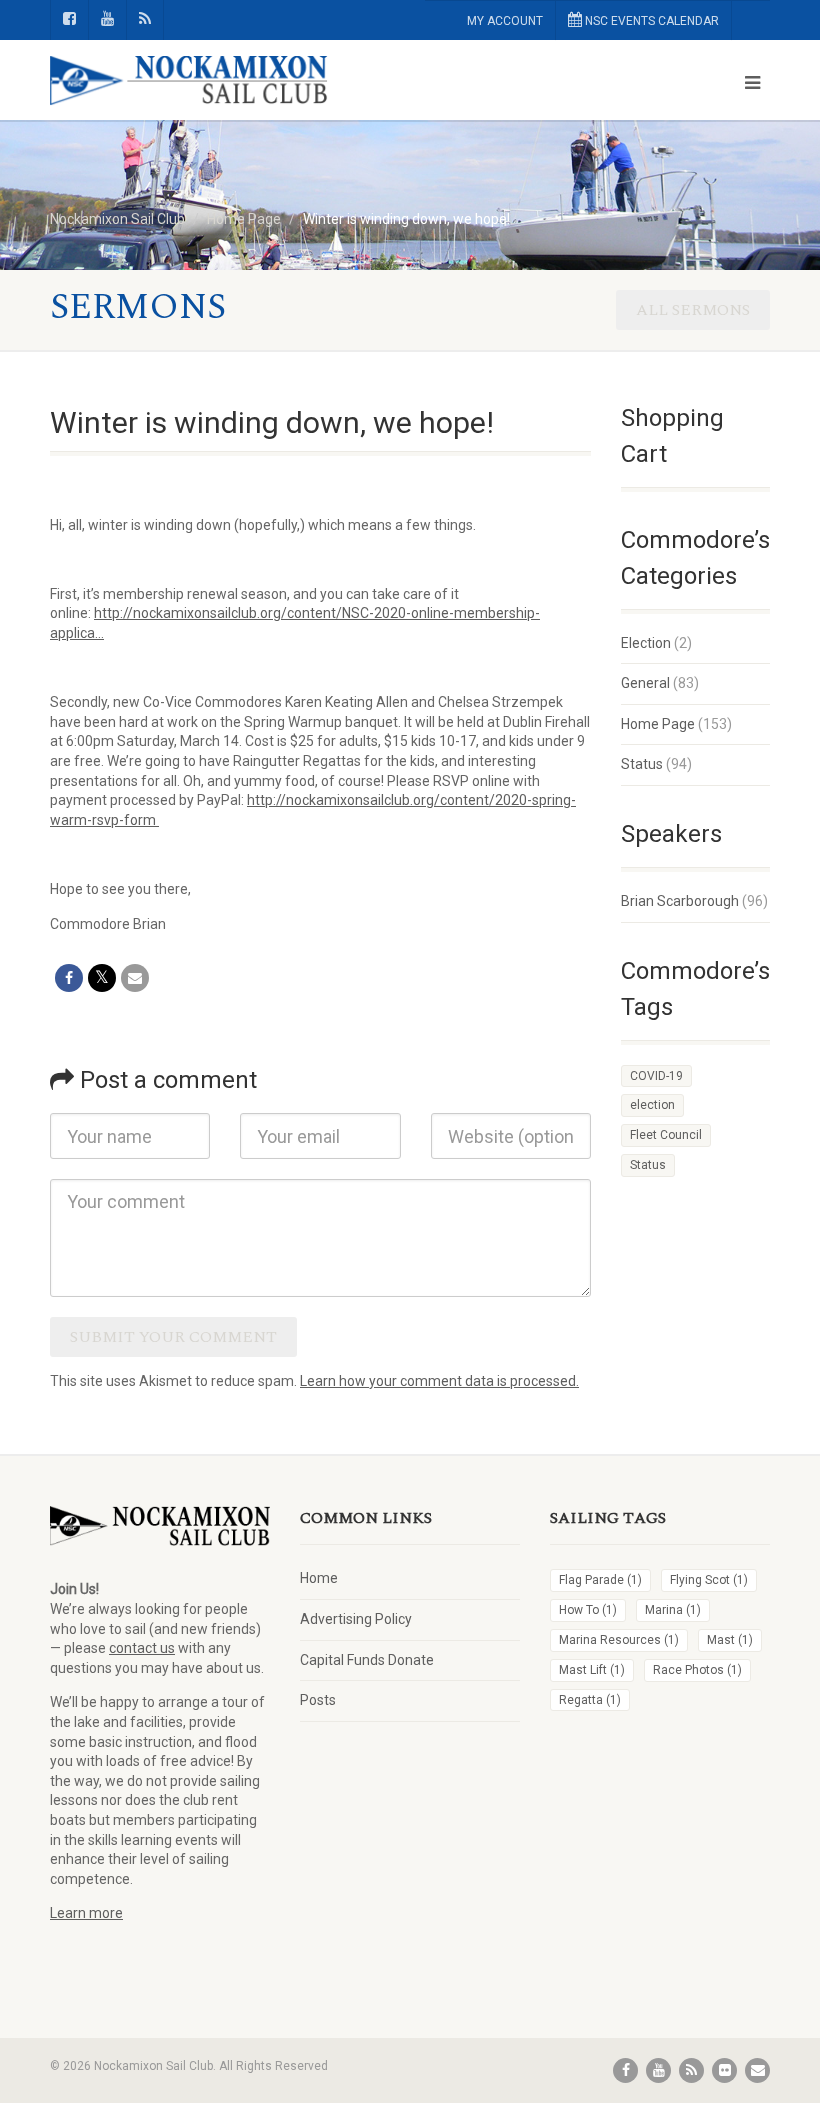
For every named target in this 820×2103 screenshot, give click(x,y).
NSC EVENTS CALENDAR (650, 21)
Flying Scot (709, 1580)
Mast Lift (592, 1670)
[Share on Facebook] (69, 978)
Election (646, 643)
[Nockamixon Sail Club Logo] (222, 81)
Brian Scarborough (680, 901)
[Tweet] (102, 978)
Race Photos (697, 1670)
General (645, 683)
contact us (142, 1648)
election (652, 1105)
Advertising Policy (356, 1619)
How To (588, 1610)
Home (319, 1578)
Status (642, 764)
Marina (673, 1610)
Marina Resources (619, 1640)
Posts (318, 1700)
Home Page (658, 724)
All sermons (693, 310)
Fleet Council (666, 1135)
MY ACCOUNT (505, 21)
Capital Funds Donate (367, 1660)
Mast (730, 1640)
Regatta (590, 1700)
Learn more (86, 1913)
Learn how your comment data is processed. (439, 1381)
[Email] (135, 978)
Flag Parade (600, 1580)
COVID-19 (656, 1076)
